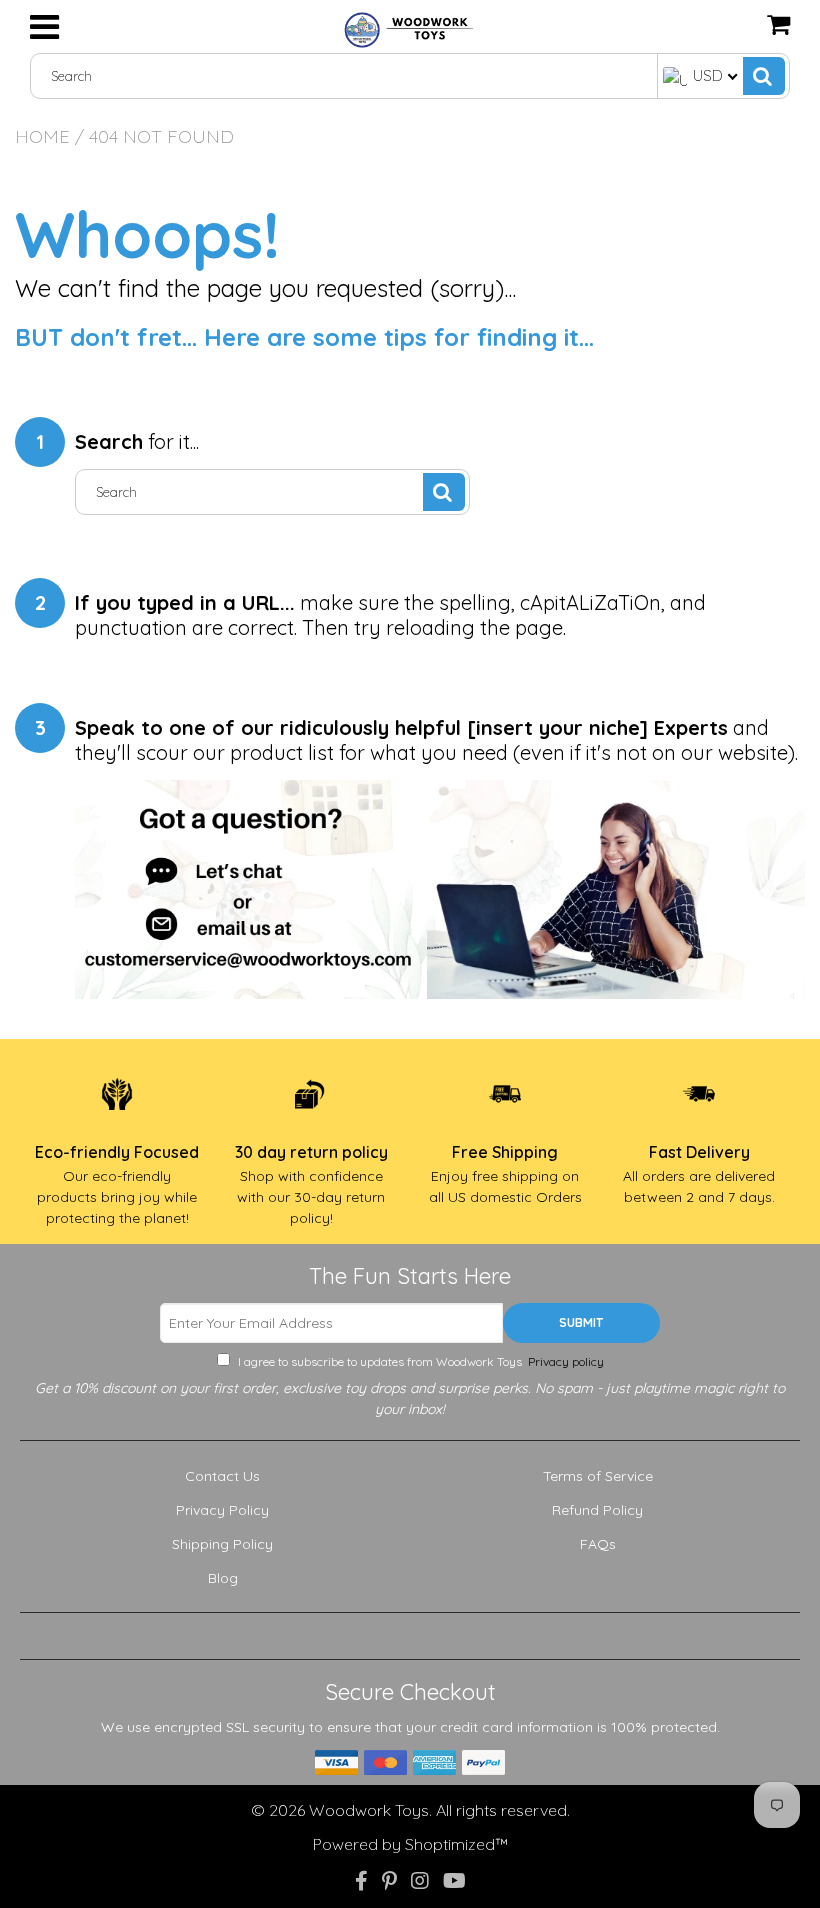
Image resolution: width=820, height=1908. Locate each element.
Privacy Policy (222, 1510)
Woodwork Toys (369, 1810)
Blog (223, 1578)
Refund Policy (597, 1510)
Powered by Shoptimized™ (410, 1844)
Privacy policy (564, 1361)
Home (42, 136)
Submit (581, 1322)
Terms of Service (598, 1476)
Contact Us (222, 1476)
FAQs (598, 1544)
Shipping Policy (222, 1544)
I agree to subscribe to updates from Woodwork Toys (419, 1361)
